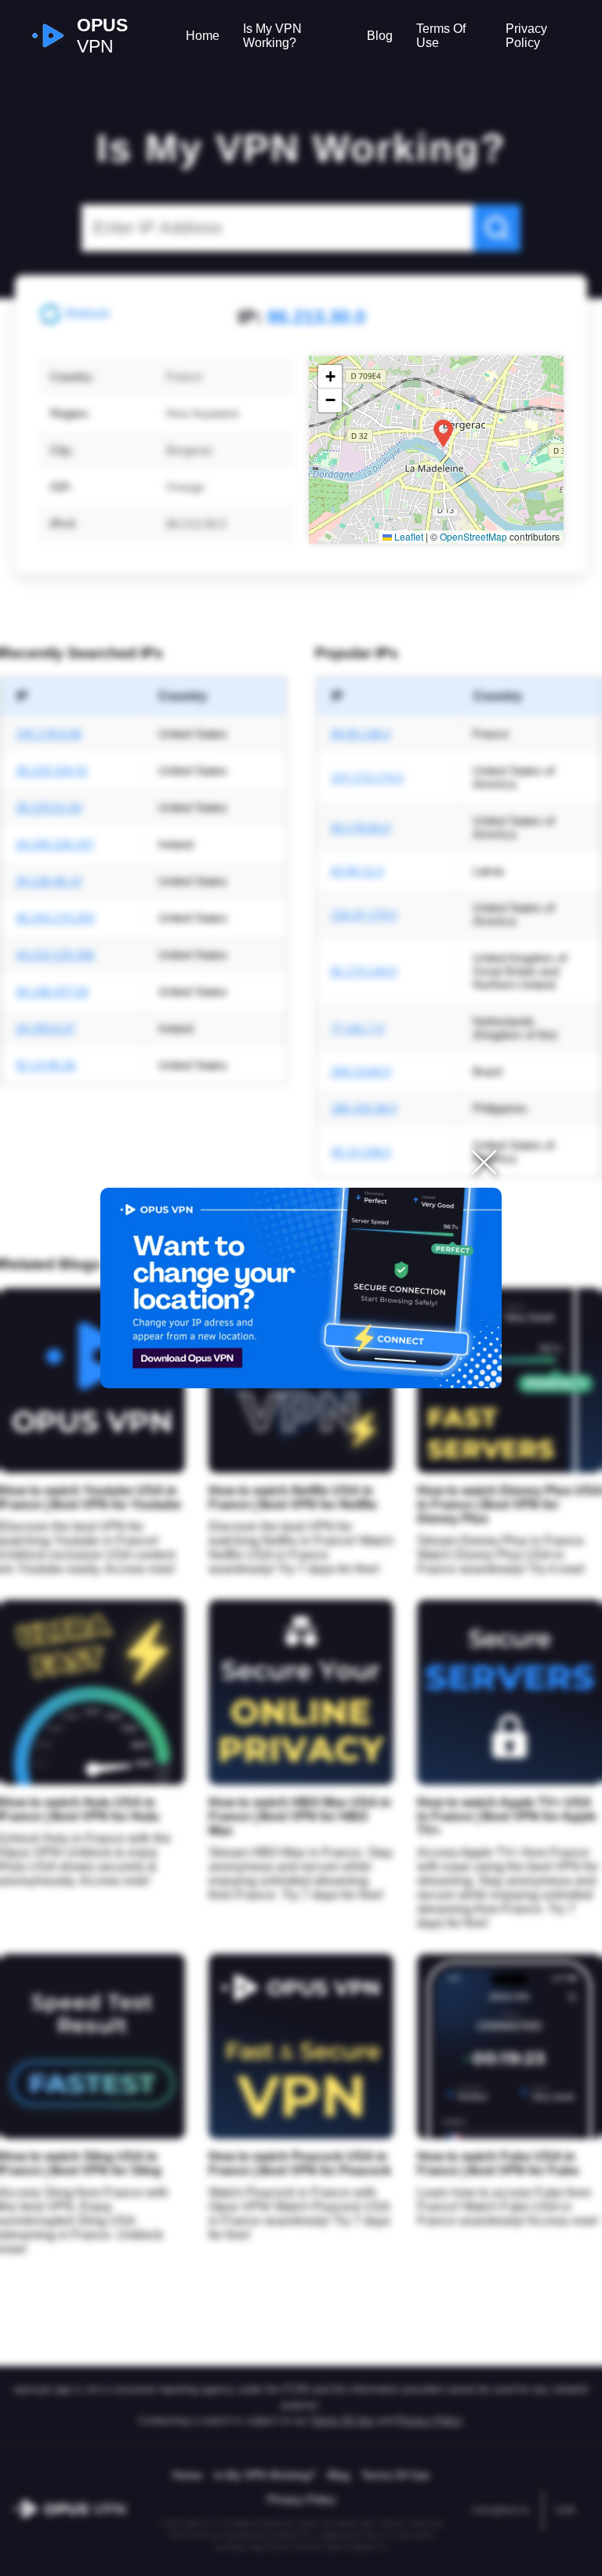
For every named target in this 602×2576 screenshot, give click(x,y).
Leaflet (408, 536)
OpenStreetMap (473, 536)
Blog (380, 36)
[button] (443, 434)
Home (203, 36)
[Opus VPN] (301, 1288)
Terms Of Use (441, 36)
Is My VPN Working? (272, 36)
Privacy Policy (526, 36)
